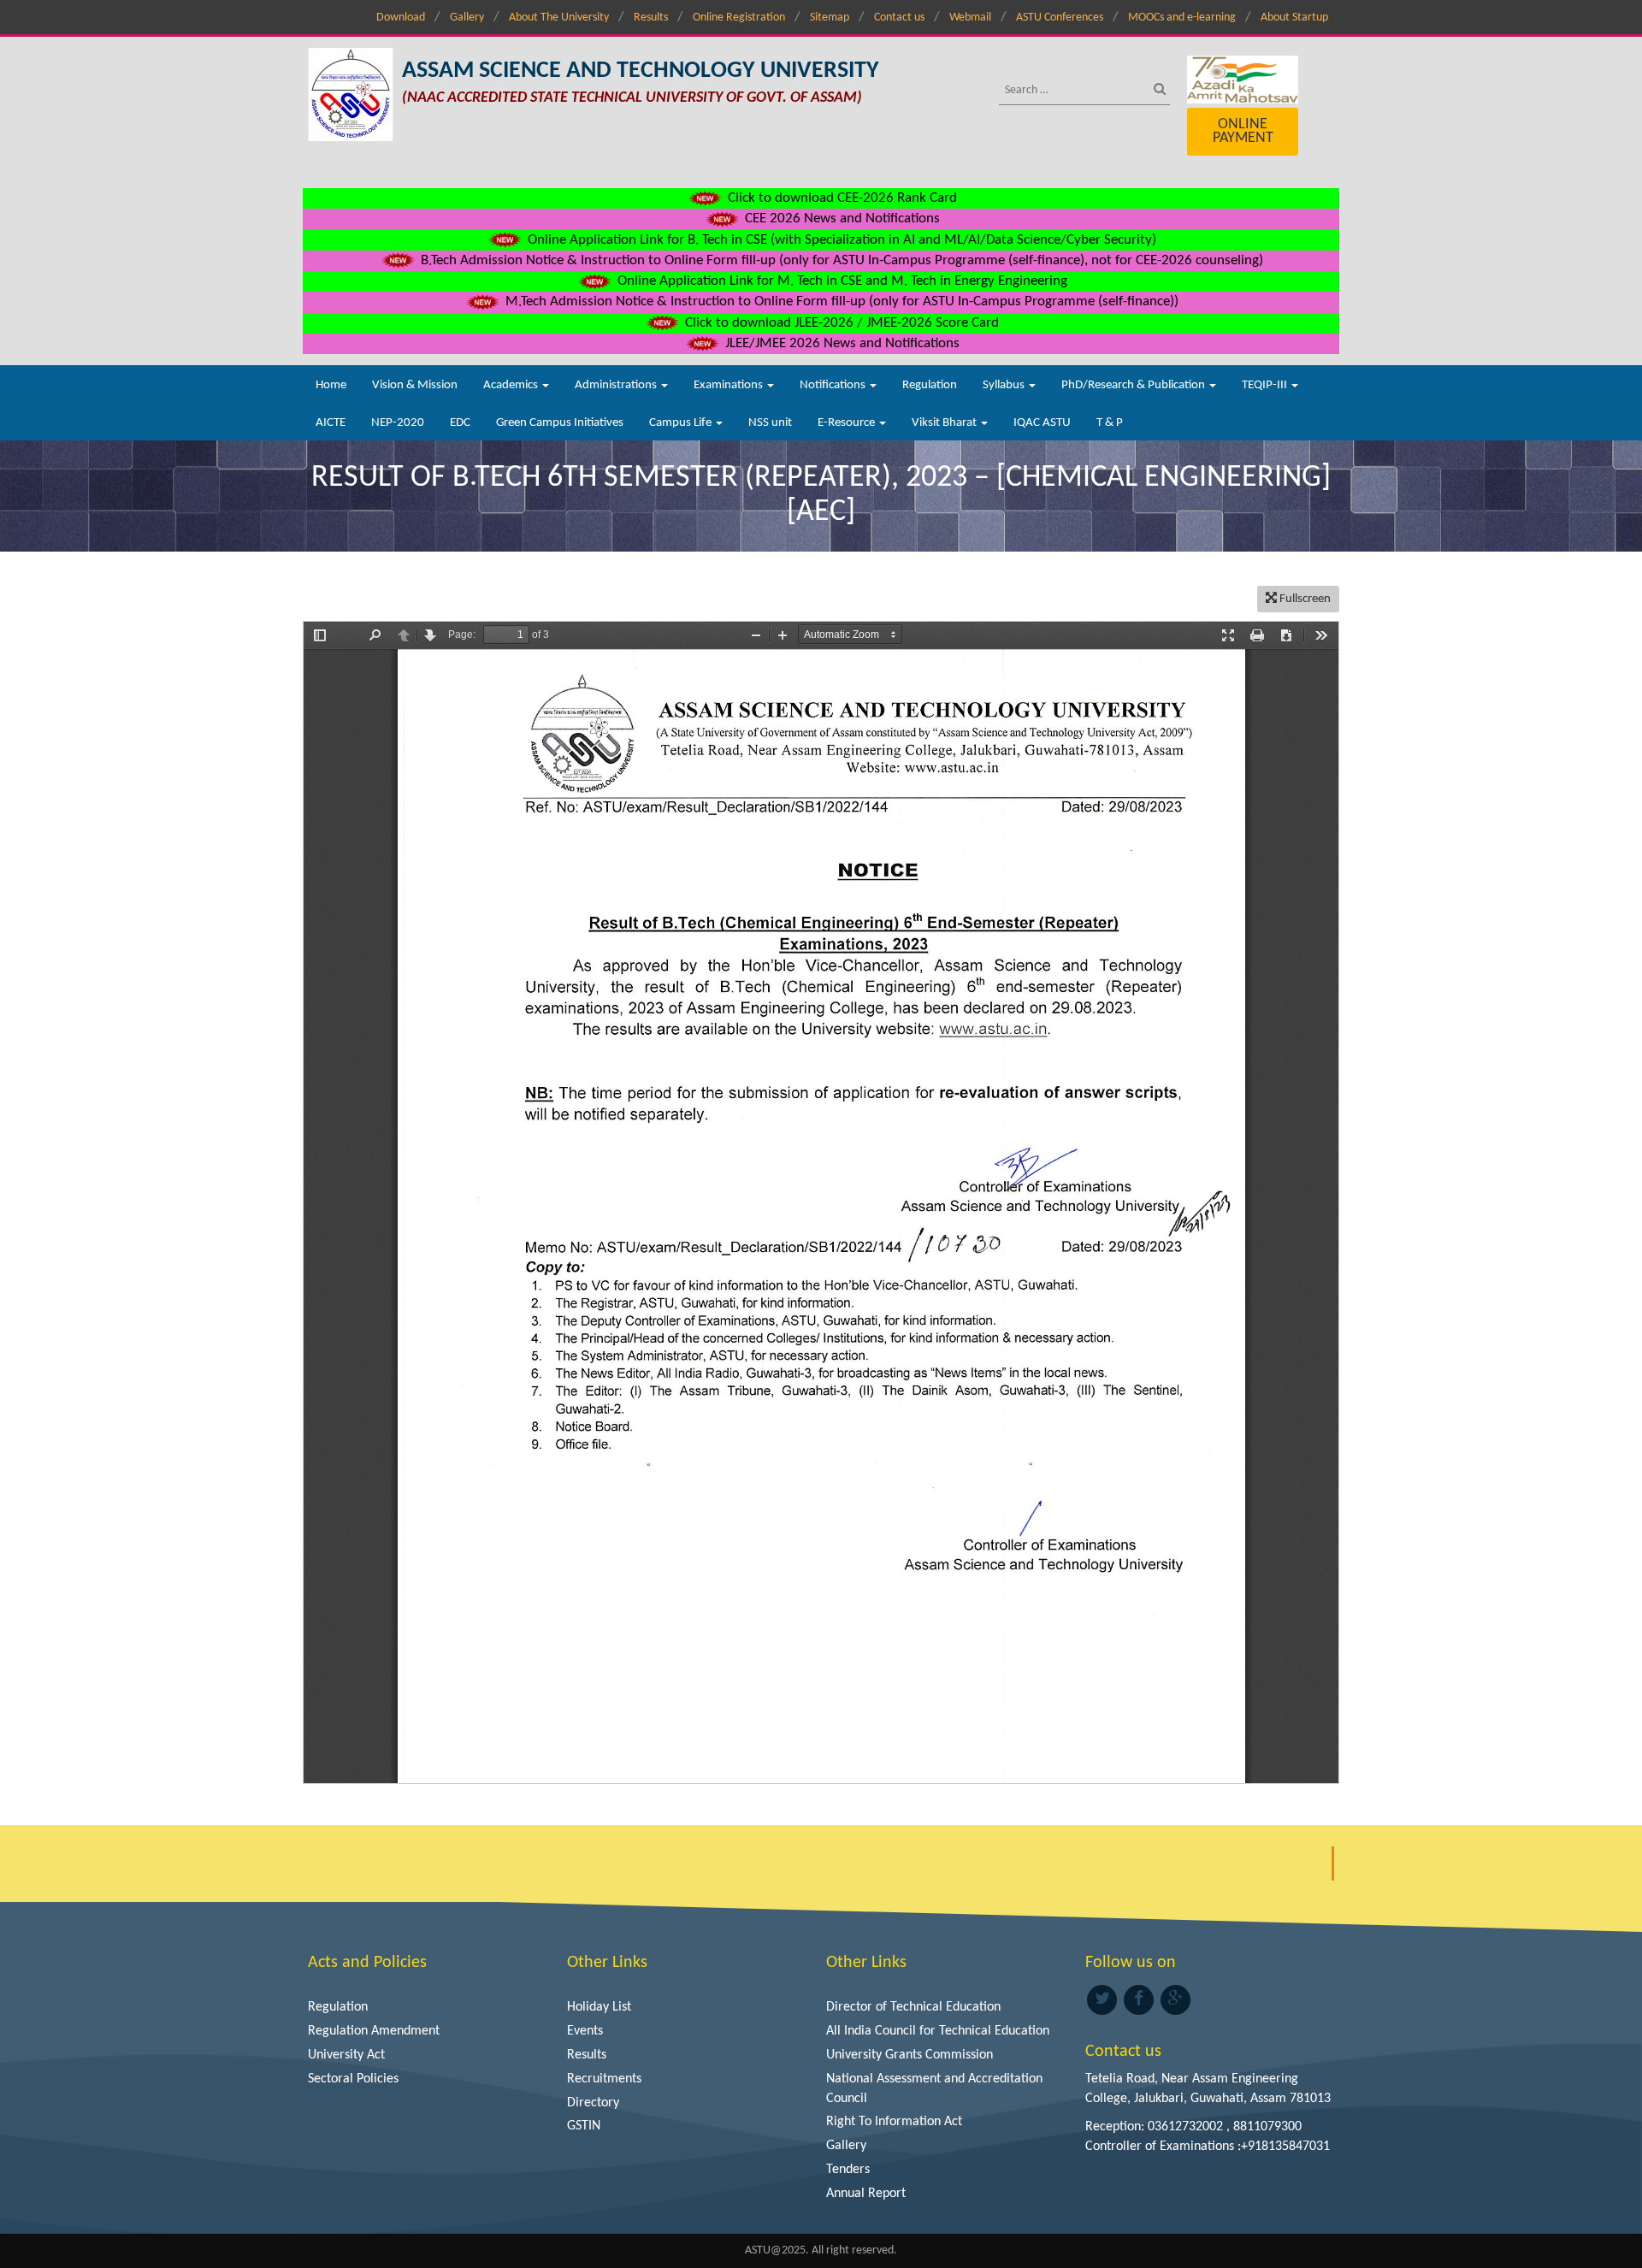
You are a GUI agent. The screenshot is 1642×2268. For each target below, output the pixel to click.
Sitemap (830, 18)
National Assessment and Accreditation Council (934, 2089)
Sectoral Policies (353, 2079)
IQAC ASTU (1042, 423)
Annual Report (866, 2194)
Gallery (467, 18)
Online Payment (1243, 131)
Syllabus (1005, 385)
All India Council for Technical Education (938, 2031)
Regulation (930, 385)
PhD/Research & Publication (1134, 385)
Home (331, 385)
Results (651, 18)
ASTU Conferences (1060, 18)
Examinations (729, 385)
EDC (460, 423)
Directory (593, 2103)
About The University (559, 18)
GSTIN (584, 2126)
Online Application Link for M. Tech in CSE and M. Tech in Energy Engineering (841, 281)
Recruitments (604, 2079)
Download (401, 18)
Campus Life (682, 423)
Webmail (970, 18)
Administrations (617, 385)
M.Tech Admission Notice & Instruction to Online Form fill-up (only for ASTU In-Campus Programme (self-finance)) (840, 301)
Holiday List (599, 2007)
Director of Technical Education (913, 2007)
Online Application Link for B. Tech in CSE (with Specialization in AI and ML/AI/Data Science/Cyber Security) (840, 240)
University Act (346, 2055)
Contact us (899, 18)
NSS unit (770, 423)
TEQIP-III (1266, 385)
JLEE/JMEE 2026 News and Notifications (841, 343)
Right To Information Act (894, 2122)
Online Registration (739, 18)
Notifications (834, 385)
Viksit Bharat (945, 423)
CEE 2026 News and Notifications (841, 219)
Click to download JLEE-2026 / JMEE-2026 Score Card (840, 323)
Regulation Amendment (374, 2031)
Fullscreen (1304, 599)
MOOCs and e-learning (1182, 18)
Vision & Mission (415, 385)
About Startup (1294, 18)
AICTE (331, 423)
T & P (1110, 423)
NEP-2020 (398, 423)
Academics (512, 385)
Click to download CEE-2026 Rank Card (841, 198)
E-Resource (848, 423)
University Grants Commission (910, 2055)
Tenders (848, 2170)
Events (585, 2031)
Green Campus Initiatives (560, 423)
